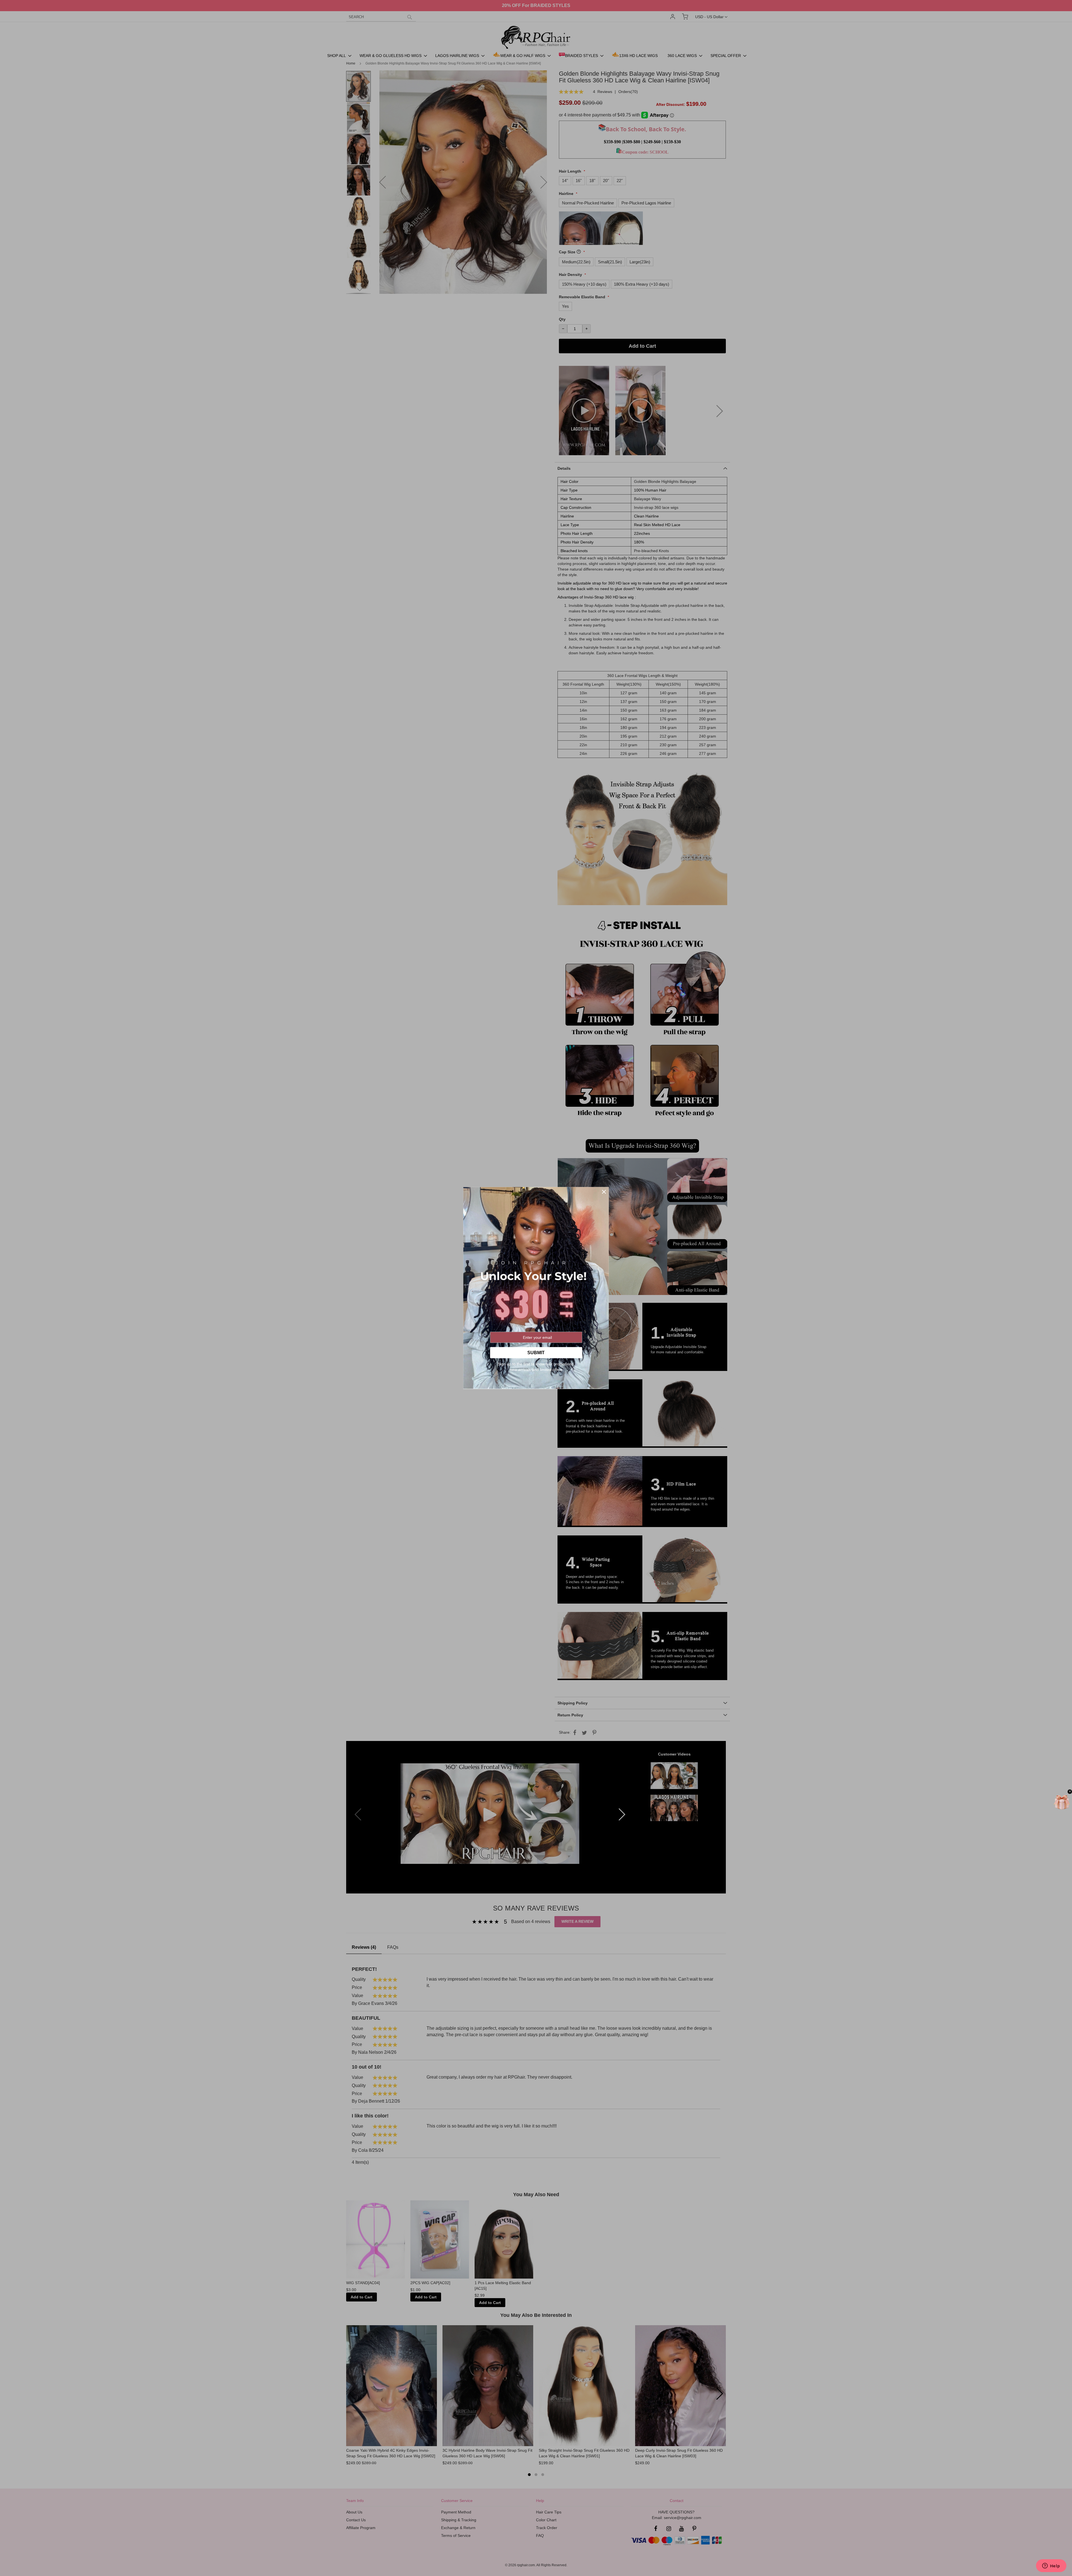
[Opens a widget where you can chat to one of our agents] (1051, 2566)
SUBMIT (536, 1353)
